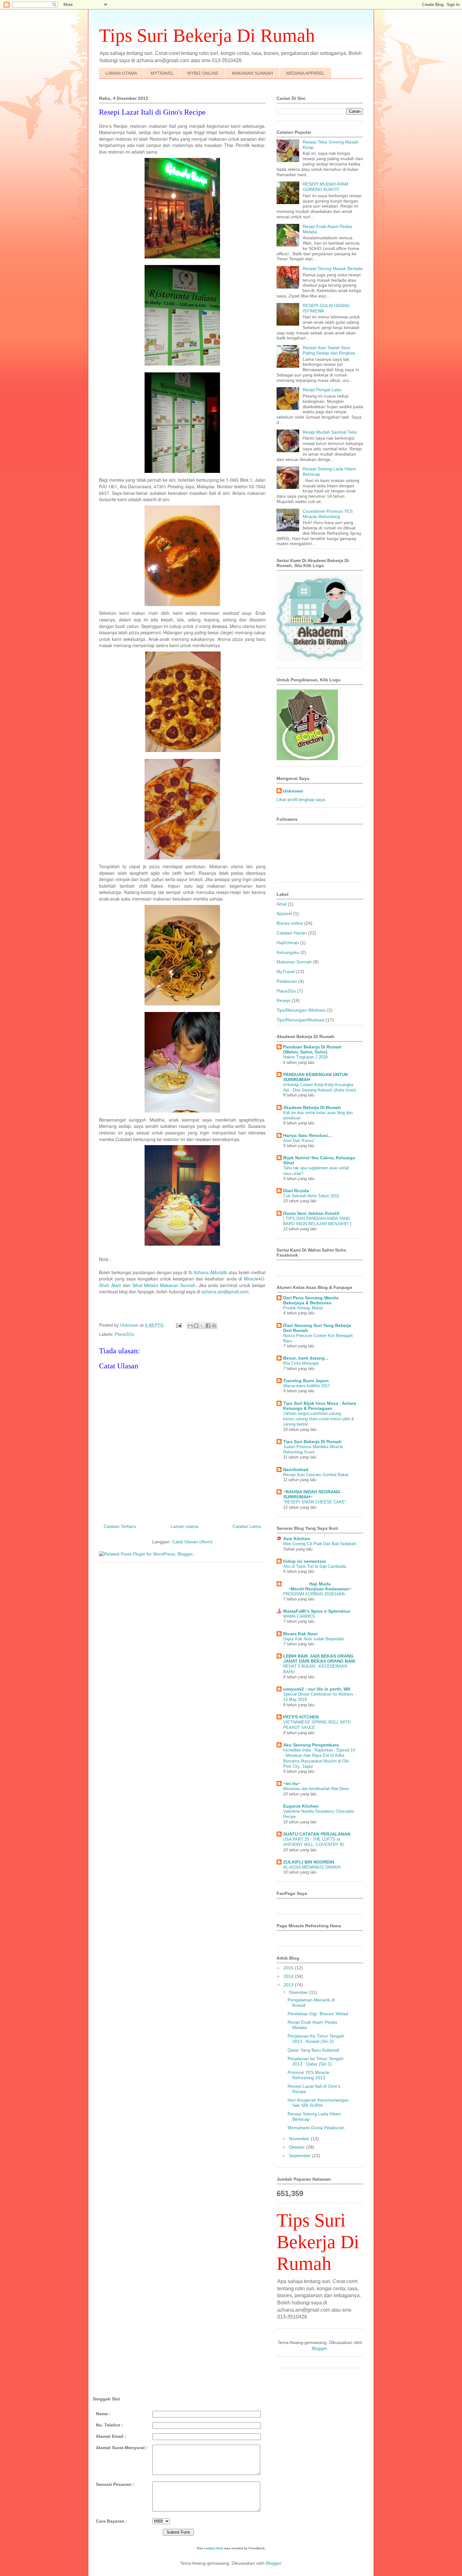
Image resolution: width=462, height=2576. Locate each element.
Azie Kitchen (297, 1539)
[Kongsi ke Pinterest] (214, 1326)
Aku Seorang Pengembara (311, 1745)
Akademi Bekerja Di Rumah (312, 1107)
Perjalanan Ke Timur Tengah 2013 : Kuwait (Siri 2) (316, 2039)
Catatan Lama (247, 1526)
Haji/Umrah (288, 943)
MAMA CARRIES (299, 1616)
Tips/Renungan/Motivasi (300, 1020)
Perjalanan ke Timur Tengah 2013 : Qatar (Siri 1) (316, 2061)
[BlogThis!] (196, 1326)
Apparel (284, 913)
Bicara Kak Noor (300, 1634)
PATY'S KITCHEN (301, 1717)
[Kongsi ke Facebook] (208, 1326)
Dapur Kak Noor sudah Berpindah (313, 1639)
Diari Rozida (296, 1191)
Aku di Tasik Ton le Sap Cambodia (315, 1566)
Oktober (297, 2147)
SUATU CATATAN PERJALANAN (317, 1834)
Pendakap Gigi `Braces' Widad (318, 2014)
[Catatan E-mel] (178, 1325)
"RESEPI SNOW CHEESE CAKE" (315, 1502)
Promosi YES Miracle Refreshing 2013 (308, 2075)
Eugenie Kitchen (301, 1806)
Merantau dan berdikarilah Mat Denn (316, 1789)
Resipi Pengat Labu (322, 390)
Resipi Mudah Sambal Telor (330, 432)
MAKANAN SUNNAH (252, 73)
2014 (289, 1976)
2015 (289, 1968)
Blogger (319, 2348)
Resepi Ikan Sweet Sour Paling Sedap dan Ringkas (329, 350)
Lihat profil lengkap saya (301, 799)
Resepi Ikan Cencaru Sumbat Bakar (316, 1475)
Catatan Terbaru (120, 1526)
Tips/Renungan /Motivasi (301, 1010)
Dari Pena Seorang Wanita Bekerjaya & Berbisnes (311, 1300)
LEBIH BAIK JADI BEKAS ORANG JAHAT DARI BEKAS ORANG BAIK (319, 1659)
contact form (214, 2548)
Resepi (283, 1000)
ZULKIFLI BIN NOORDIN (309, 1862)
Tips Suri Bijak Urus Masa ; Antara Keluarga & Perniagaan (320, 1406)
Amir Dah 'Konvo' (299, 1141)
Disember (299, 1992)
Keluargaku (288, 952)
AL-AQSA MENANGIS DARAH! (312, 1867)
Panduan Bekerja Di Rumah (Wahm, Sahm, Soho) (312, 1049)
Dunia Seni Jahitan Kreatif (311, 1213)
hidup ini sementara (305, 1561)
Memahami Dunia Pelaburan (316, 2128)
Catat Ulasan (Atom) (192, 1542)
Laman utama (184, 1526)
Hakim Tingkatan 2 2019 (305, 1057)
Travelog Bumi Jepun (306, 1381)
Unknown (293, 791)
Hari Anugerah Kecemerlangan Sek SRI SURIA (318, 2103)
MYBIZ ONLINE (203, 73)
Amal (282, 904)
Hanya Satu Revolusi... (307, 1135)
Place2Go (124, 1334)
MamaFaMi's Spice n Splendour (317, 1611)
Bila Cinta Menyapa (301, 1363)
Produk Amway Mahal (303, 1308)
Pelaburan (287, 981)
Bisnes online (290, 923)
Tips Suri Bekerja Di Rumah (312, 1442)
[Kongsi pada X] (202, 1326)
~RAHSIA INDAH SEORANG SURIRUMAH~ (312, 1494)
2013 (289, 1985)
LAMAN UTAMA (121, 73)
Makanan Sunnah (294, 962)
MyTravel (286, 971)
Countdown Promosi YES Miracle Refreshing (328, 514)
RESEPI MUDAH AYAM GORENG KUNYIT (325, 187)
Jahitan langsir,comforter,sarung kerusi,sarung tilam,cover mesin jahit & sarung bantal (319, 1419)
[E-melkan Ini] (190, 1326)
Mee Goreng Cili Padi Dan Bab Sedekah (320, 1544)
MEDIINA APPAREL (305, 73)
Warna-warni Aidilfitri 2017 (307, 1386)
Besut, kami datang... (306, 1358)
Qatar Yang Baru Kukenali (313, 2050)
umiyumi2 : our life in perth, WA (317, 1689)
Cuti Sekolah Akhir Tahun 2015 (311, 1196)
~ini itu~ (292, 1783)
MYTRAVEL (162, 73)
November (300, 2139)
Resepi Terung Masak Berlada (333, 268)
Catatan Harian (292, 933)
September (300, 2156)
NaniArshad (296, 1469)
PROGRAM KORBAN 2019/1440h (314, 1594)
